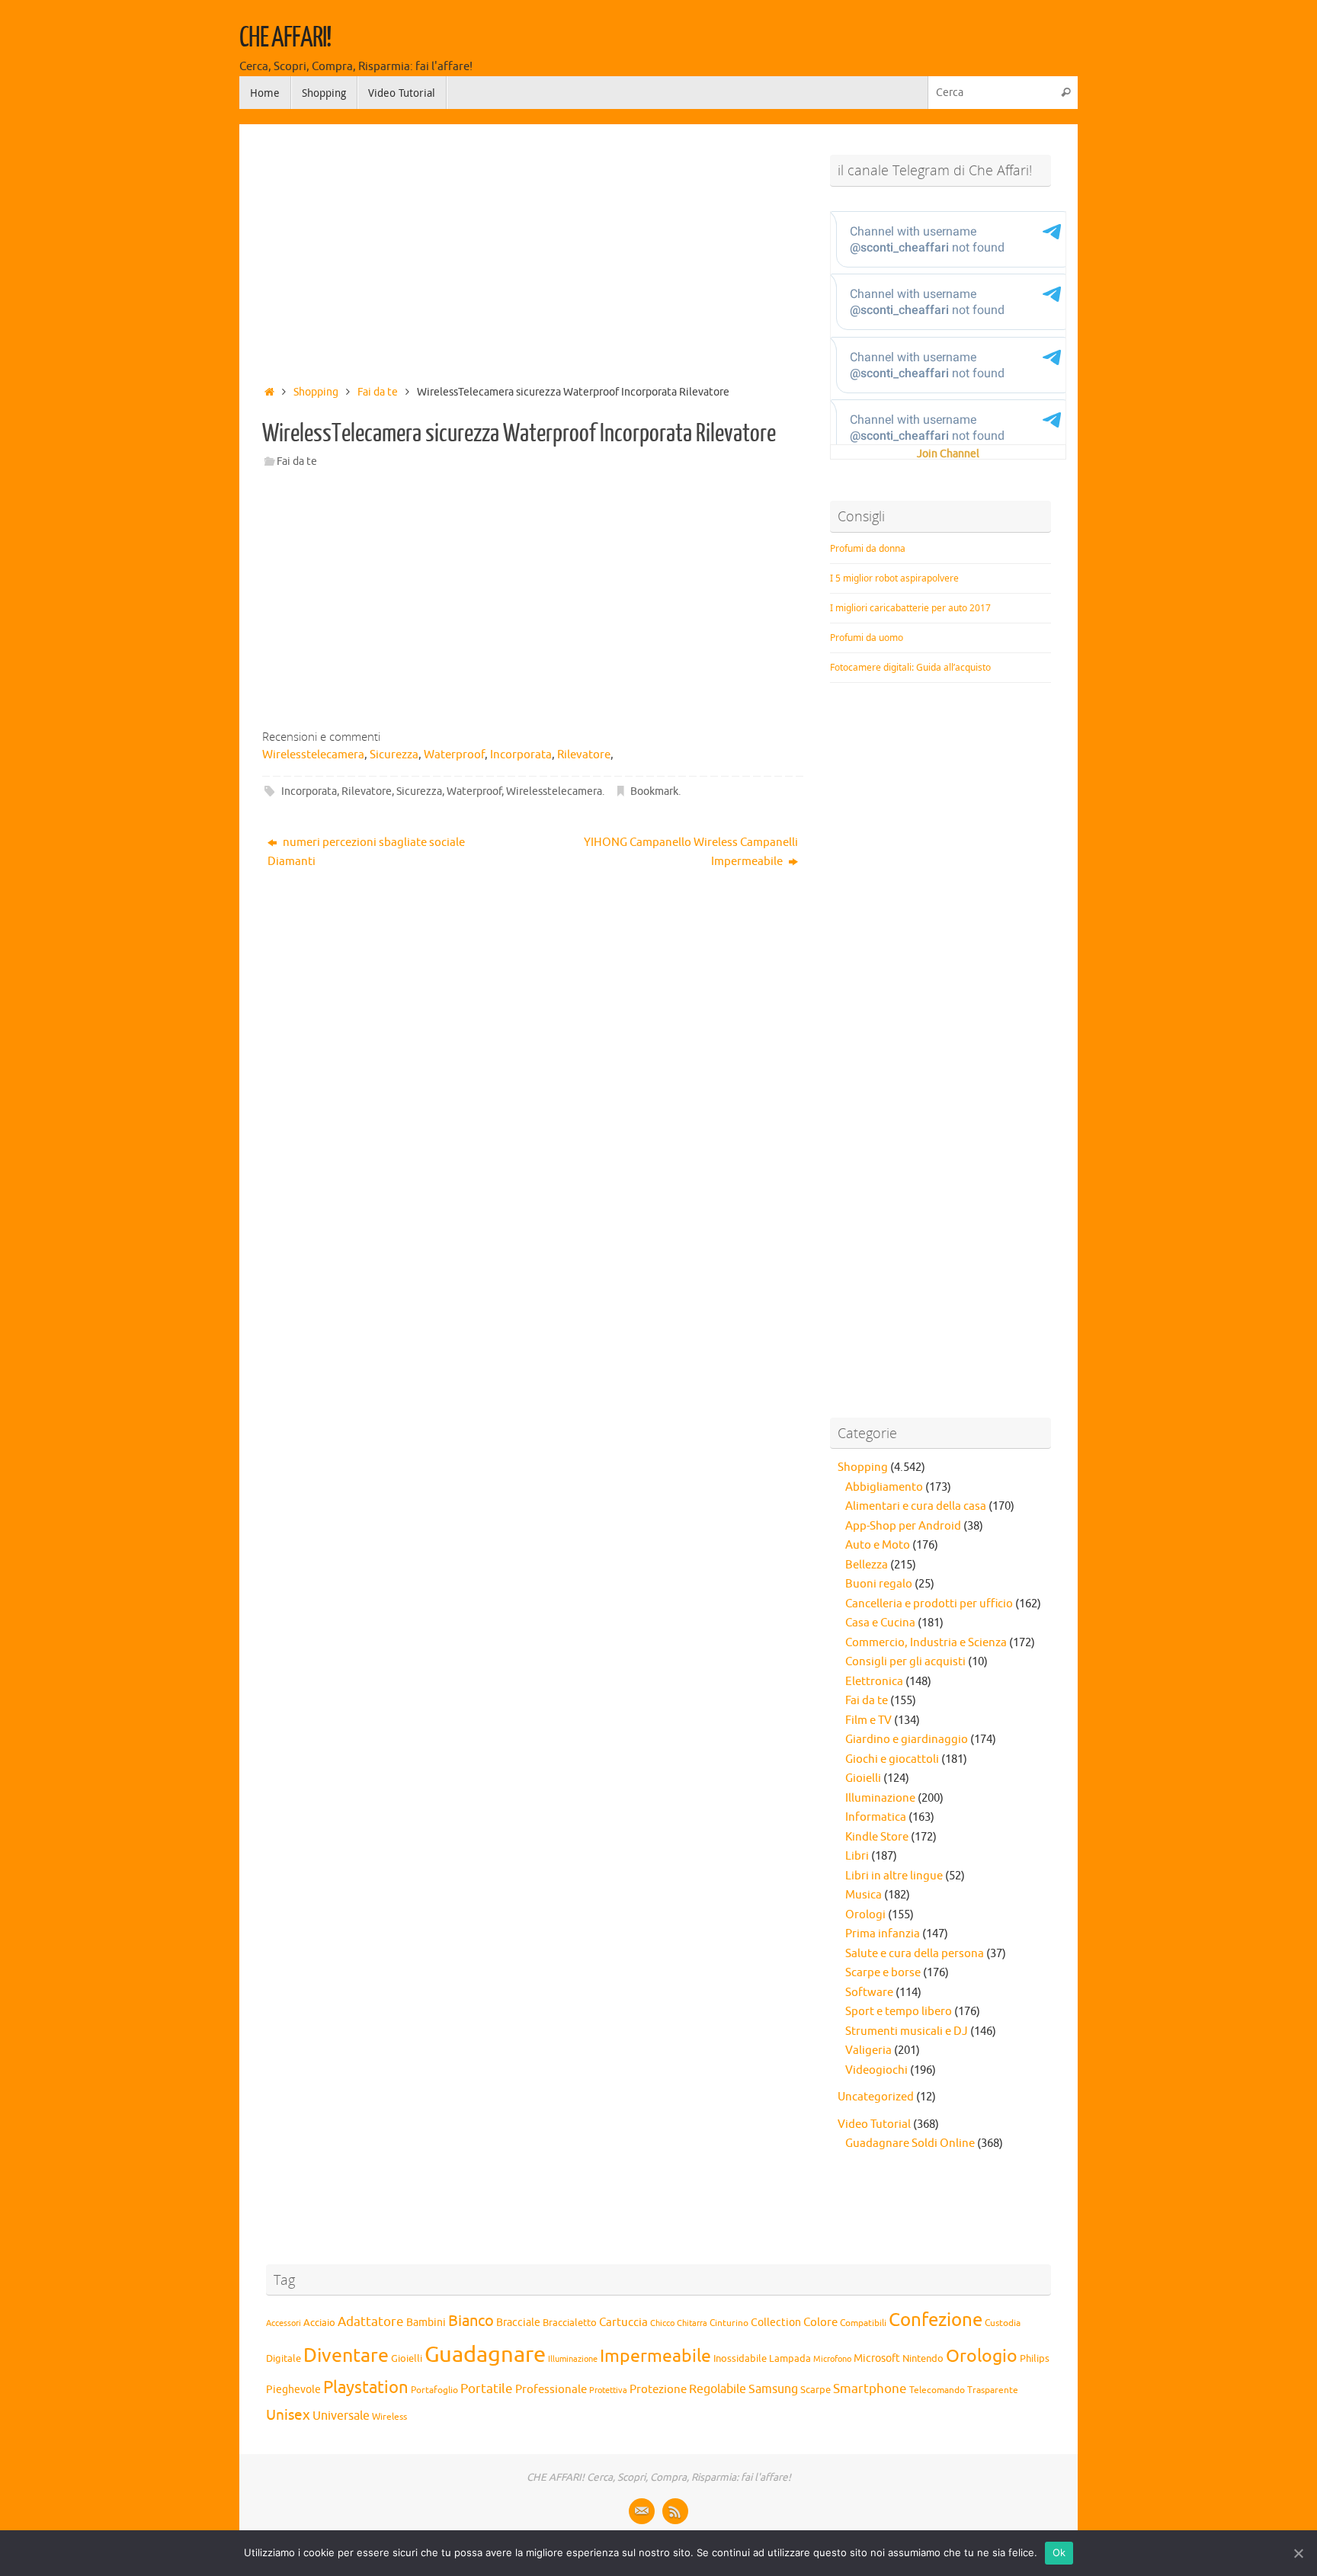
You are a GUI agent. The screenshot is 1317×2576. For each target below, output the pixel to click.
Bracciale (518, 2323)
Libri (857, 1856)
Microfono (832, 2359)
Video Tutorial (874, 2124)
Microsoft (877, 2358)
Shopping (316, 392)
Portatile (487, 2389)
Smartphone (870, 2389)
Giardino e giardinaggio (907, 1740)
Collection (776, 2323)
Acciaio (319, 2323)
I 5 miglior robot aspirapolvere (894, 578)
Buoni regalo (879, 1584)
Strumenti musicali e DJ (907, 2031)
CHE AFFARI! (285, 38)
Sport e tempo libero (899, 2012)
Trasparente (993, 2390)
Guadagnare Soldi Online (910, 2143)
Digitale (284, 2359)
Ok (1059, 2552)
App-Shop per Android (903, 1526)
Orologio (982, 2356)
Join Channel (948, 454)
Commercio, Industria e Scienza (926, 1643)
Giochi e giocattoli (892, 1759)
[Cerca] (1065, 93)
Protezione (658, 2389)
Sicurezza (419, 791)
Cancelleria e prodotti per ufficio (929, 1604)
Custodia (1003, 2323)
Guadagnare (485, 2355)
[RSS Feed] (675, 2511)
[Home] (269, 392)
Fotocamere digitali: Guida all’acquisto (910, 667)
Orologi (865, 1915)
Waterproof (474, 791)
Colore (820, 2322)
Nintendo (923, 2359)
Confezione (936, 2320)
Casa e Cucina (880, 1623)
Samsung (773, 2389)
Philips (1035, 2359)
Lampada (790, 2359)
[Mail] (642, 2511)
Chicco (662, 2323)
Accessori (284, 2323)
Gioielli (863, 1778)
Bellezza (867, 1565)
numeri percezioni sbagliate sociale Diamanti (366, 852)
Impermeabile (655, 2356)
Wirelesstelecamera (554, 791)
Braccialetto (570, 2323)
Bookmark (654, 791)
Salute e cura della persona (915, 1954)
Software (869, 1993)
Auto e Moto (878, 1545)
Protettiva (608, 2390)
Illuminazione (880, 1798)
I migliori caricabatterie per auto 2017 (910, 608)
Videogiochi (876, 2070)
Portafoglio (434, 2390)
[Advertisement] (533, 250)
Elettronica (874, 1682)
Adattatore (371, 2322)
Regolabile (718, 2389)
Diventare (346, 2356)
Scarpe (816, 2390)
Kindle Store (877, 1837)
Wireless (389, 2417)
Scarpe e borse (883, 1973)
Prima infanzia (883, 1934)
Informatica (876, 1817)
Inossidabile (740, 2359)
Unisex (288, 2415)
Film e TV (868, 1721)
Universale (341, 2416)
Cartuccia (623, 2322)
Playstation (366, 2388)
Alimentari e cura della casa (916, 1506)
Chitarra (692, 2323)
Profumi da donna (868, 548)
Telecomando (937, 2390)
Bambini (426, 2323)
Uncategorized (876, 2097)
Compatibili (863, 2323)
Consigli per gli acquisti (905, 1662)
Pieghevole (293, 2389)
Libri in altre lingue (894, 1876)
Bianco (471, 2321)
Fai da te (378, 392)
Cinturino (729, 2323)
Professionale (551, 2389)
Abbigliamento (884, 1487)
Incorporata (309, 791)
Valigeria (868, 2051)
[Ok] (1298, 2553)
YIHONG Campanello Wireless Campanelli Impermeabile (691, 852)
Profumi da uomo (867, 638)
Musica (864, 1895)
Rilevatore (367, 791)
